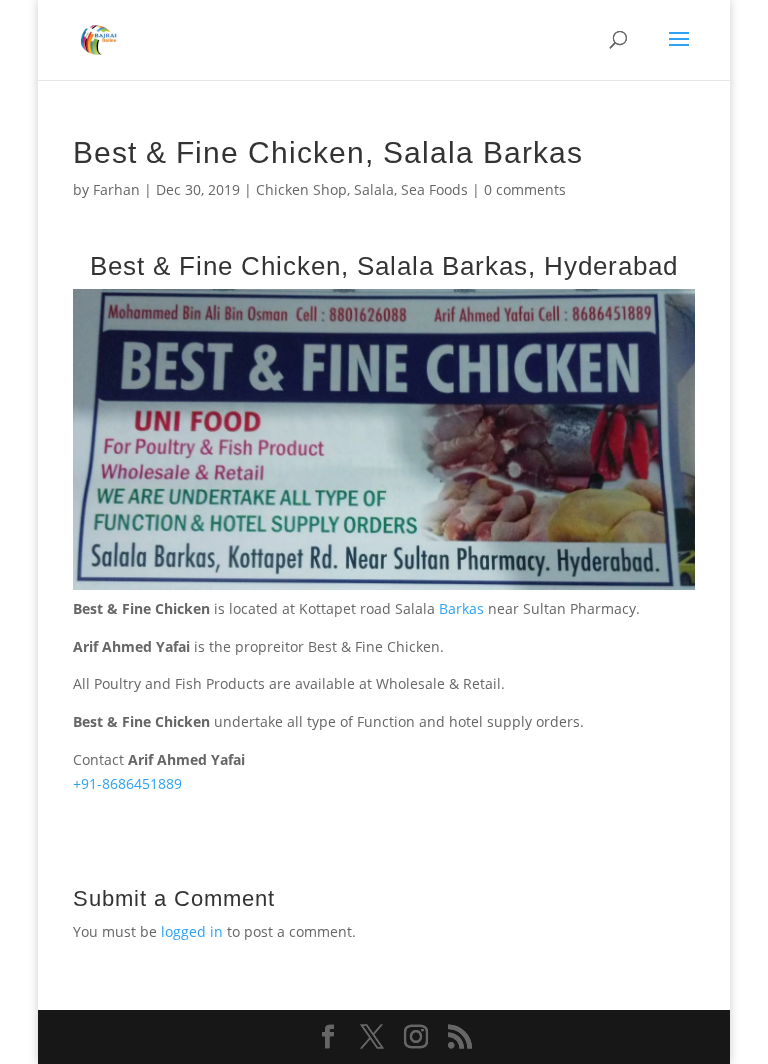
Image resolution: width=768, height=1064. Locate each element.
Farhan (116, 189)
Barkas (463, 608)
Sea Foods (434, 189)
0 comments (525, 189)
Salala (374, 189)
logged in (192, 931)
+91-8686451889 (127, 783)
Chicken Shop (301, 189)
